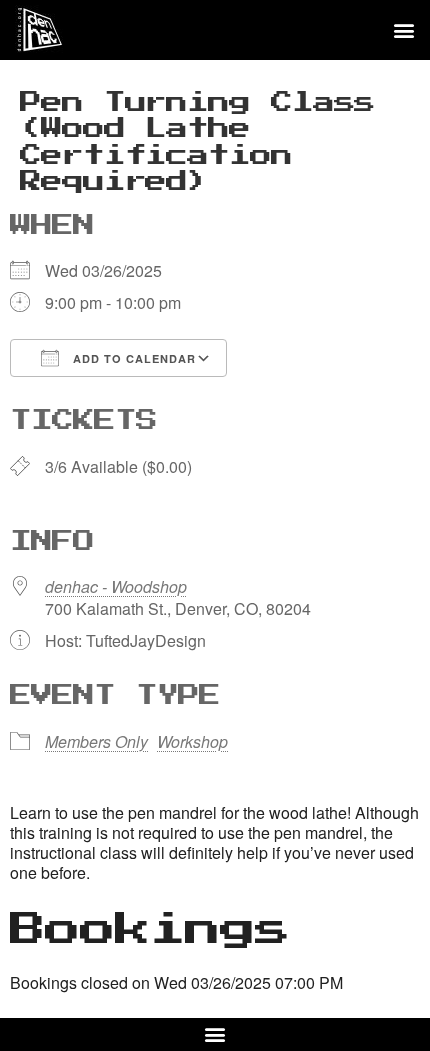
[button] (403, 30)
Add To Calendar (132, 358)
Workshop (192, 741)
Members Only (96, 741)
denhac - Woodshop (116, 586)
